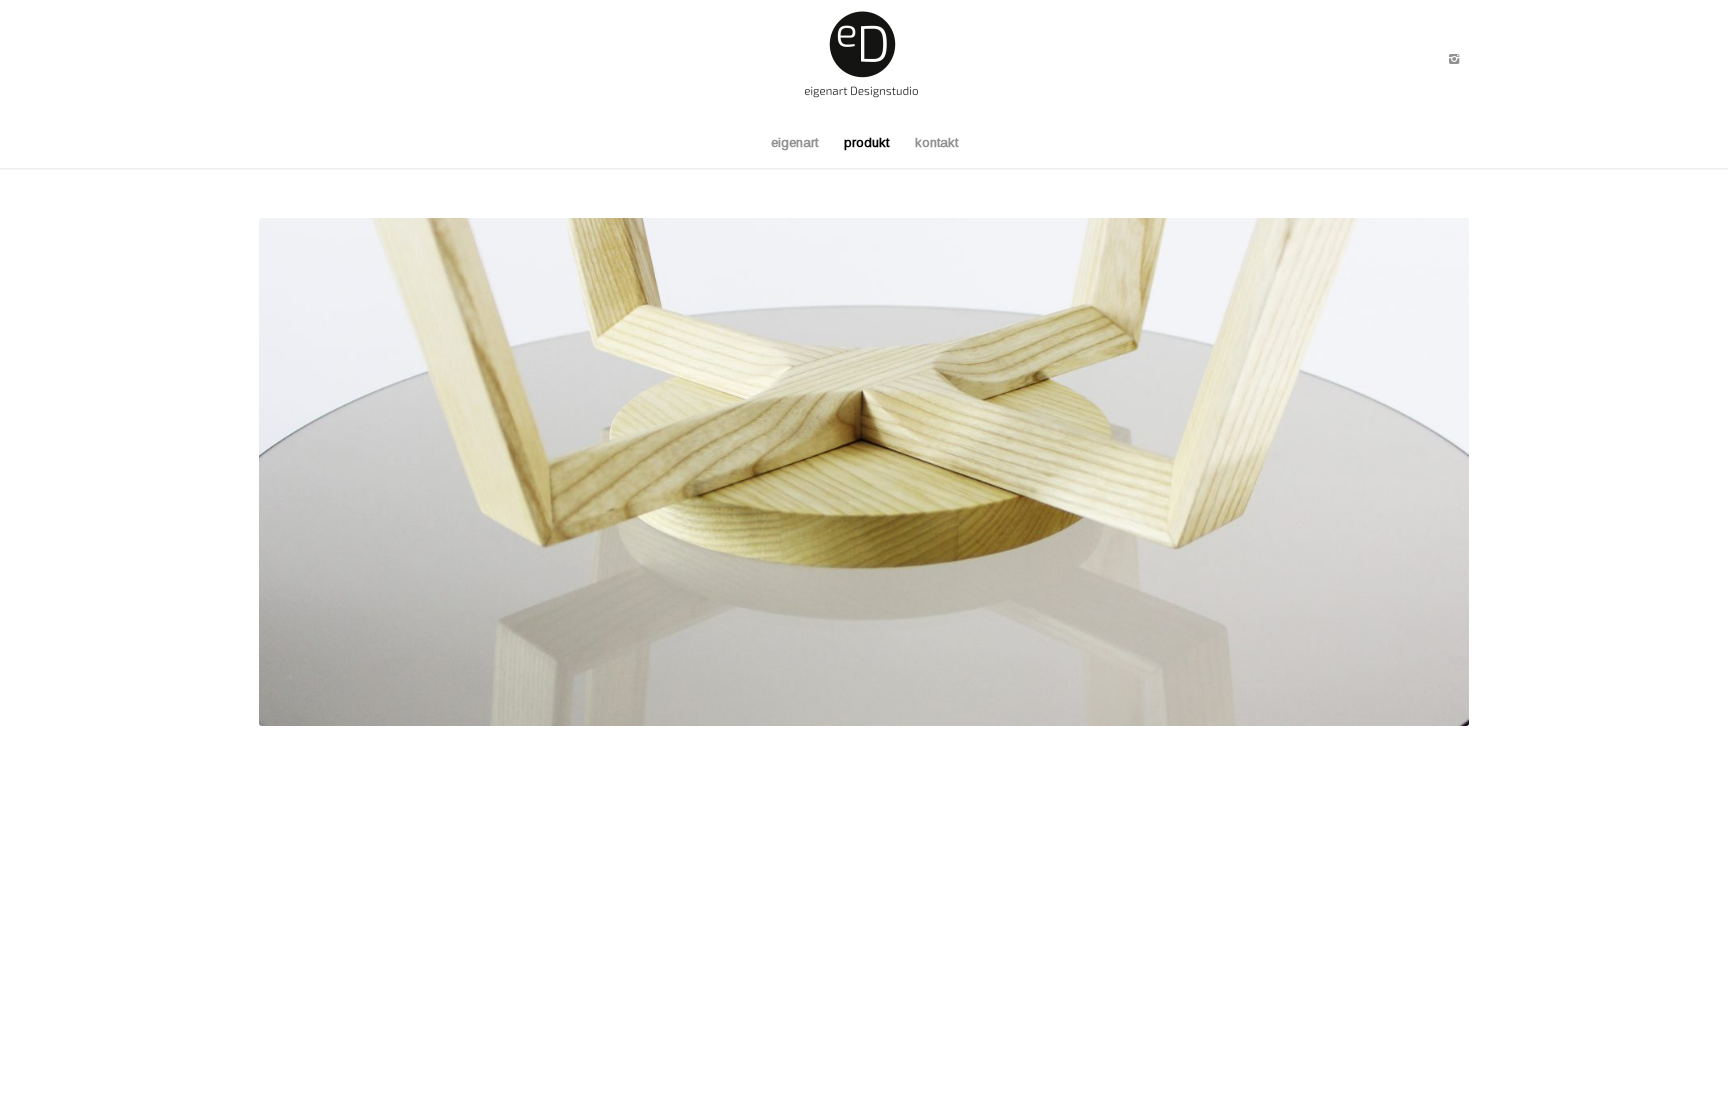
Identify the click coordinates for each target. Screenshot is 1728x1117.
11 (920, 700)
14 (968, 700)
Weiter (1424, 472)
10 (904, 700)
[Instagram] (1454, 59)
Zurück (304, 472)
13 (952, 700)
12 (936, 700)
